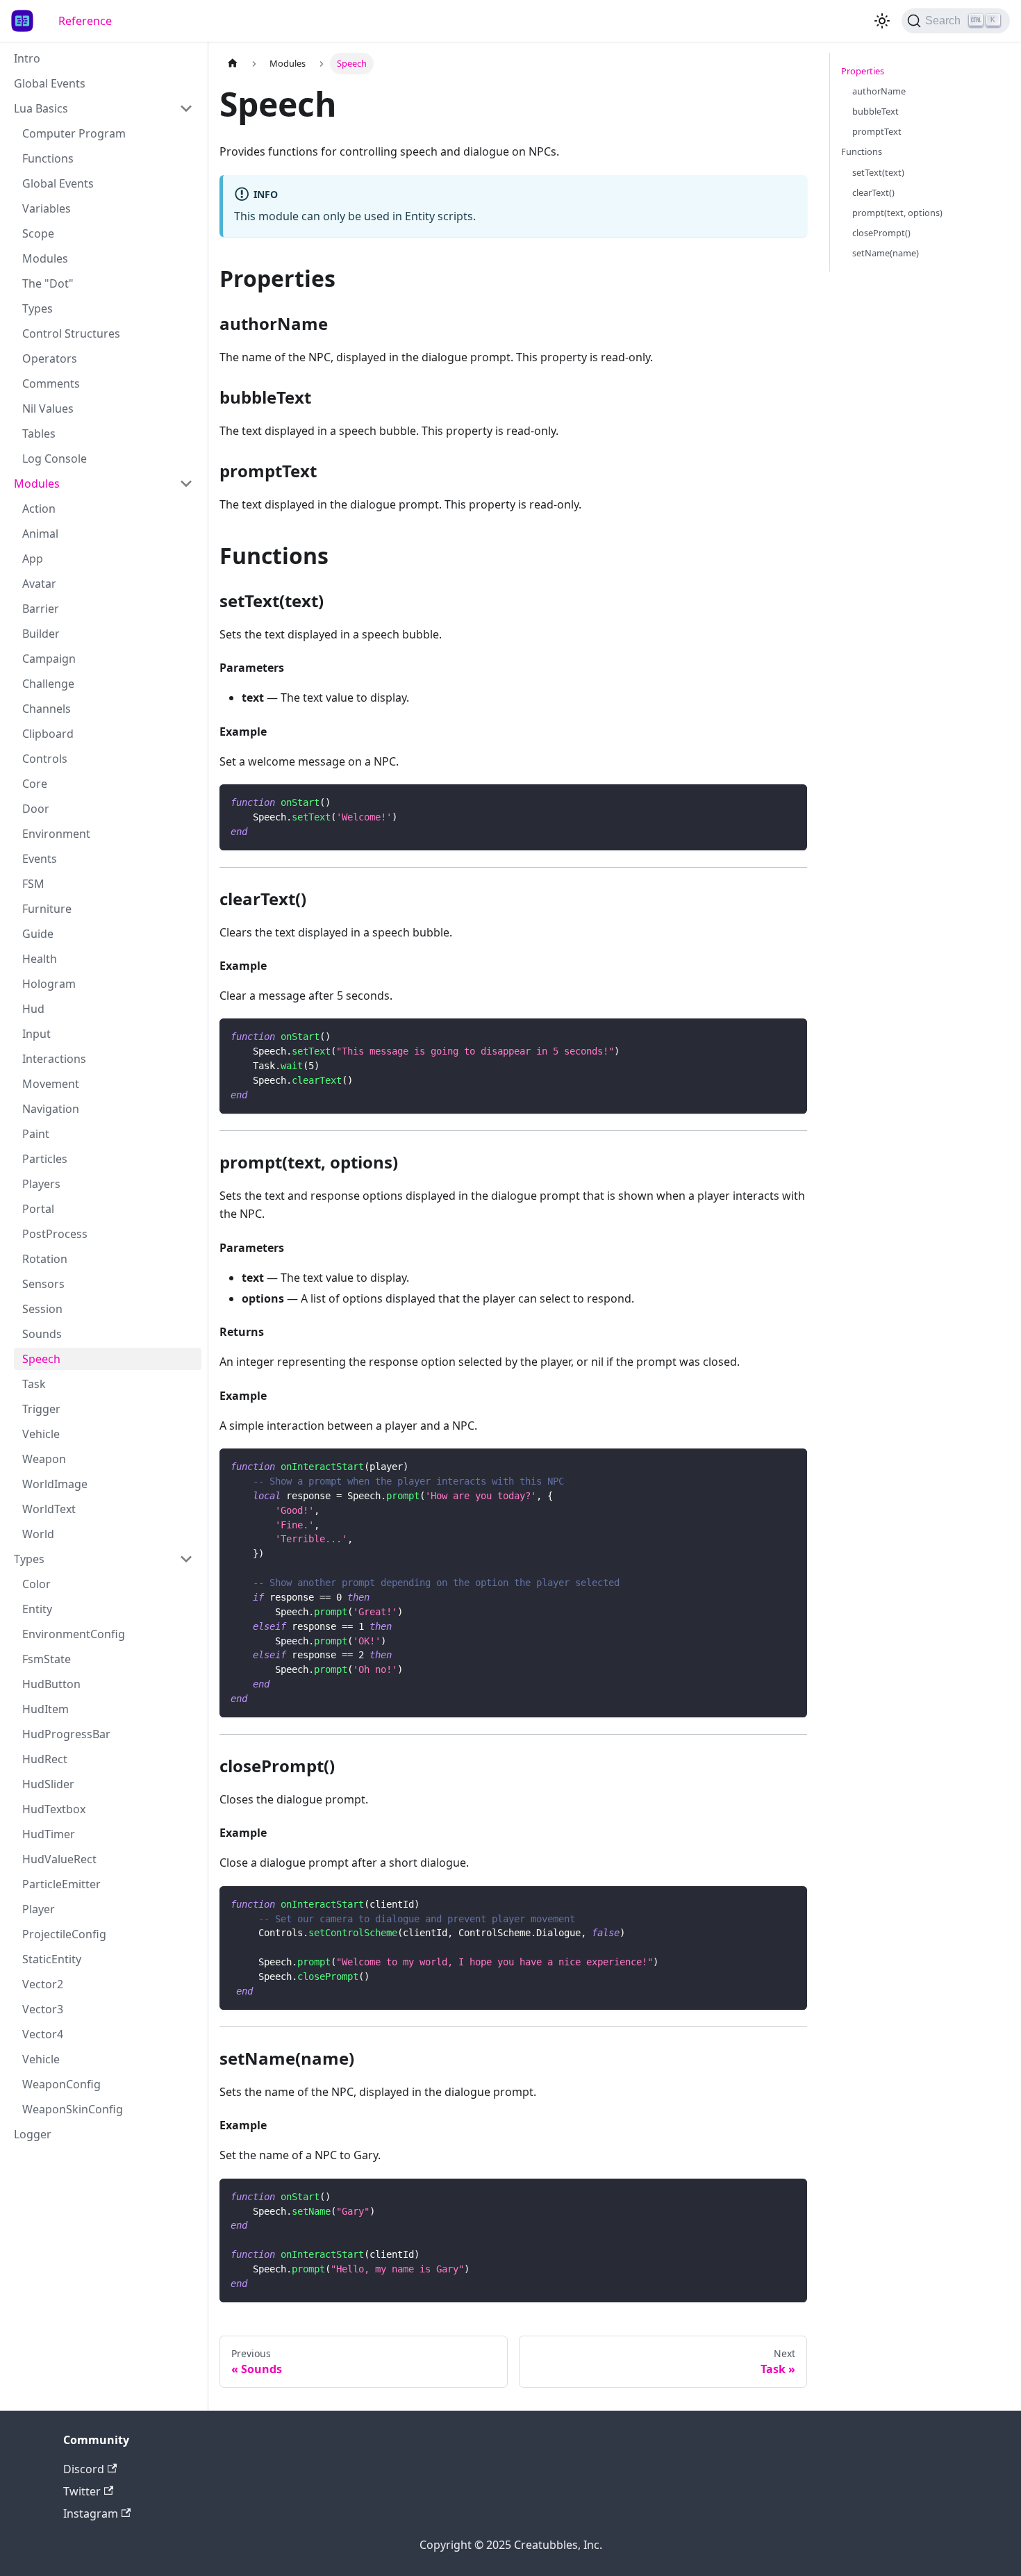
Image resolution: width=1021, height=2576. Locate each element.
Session (42, 1309)
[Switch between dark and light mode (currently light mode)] (882, 21)
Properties (863, 71)
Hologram (49, 984)
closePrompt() (881, 233)
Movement (51, 1084)
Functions (48, 158)
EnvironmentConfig (74, 1634)
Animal (40, 534)
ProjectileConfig (64, 1934)
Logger (33, 2134)
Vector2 (43, 1984)
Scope (38, 233)
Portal (38, 1209)
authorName (879, 91)
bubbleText (875, 111)
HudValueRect (59, 1859)
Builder (41, 634)
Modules (45, 258)
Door (36, 809)
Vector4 (43, 2034)
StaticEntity (52, 1959)
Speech (41, 1359)
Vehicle (41, 1434)
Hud (33, 1009)
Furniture (47, 909)
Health (40, 959)
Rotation (45, 1259)
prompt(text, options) (897, 213)
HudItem (45, 1709)
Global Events (50, 83)
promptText (877, 131)
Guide (38, 934)
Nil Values (48, 408)
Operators (50, 358)
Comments (51, 383)
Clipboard (48, 734)
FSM (33, 884)
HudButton (51, 1684)
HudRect (45, 1759)
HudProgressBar (66, 1734)
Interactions (54, 1059)
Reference (85, 21)
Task (34, 1384)
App (33, 559)
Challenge (48, 684)
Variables (47, 208)
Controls (45, 759)
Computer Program (74, 133)
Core (35, 784)
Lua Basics (41, 108)
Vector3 (43, 2009)
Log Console (55, 459)
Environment (56, 834)
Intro (27, 58)
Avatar (39, 584)
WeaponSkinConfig (73, 2109)
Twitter (82, 2491)
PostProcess (55, 1234)
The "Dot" (48, 283)
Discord (84, 2469)
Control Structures (71, 333)
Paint (36, 1134)
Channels (47, 709)
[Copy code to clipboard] (790, 801)
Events (40, 859)
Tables (39, 434)
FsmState (47, 1659)
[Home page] (233, 64)
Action (39, 509)
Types (38, 308)
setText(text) (878, 172)
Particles (45, 1159)
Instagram (91, 2513)
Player (39, 1909)
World (38, 1534)
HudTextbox (54, 1809)
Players (41, 1184)
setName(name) (886, 253)
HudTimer (49, 1834)
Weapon (44, 1459)
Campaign (49, 659)
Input (36, 1034)
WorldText (49, 1509)
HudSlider (48, 1784)
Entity (37, 1609)
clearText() (873, 192)
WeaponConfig (61, 2084)
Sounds (42, 1334)
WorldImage (55, 1484)
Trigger (41, 1409)
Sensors (43, 1284)
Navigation (51, 1109)
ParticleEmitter (61, 1884)
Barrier (41, 609)
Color (36, 1584)
